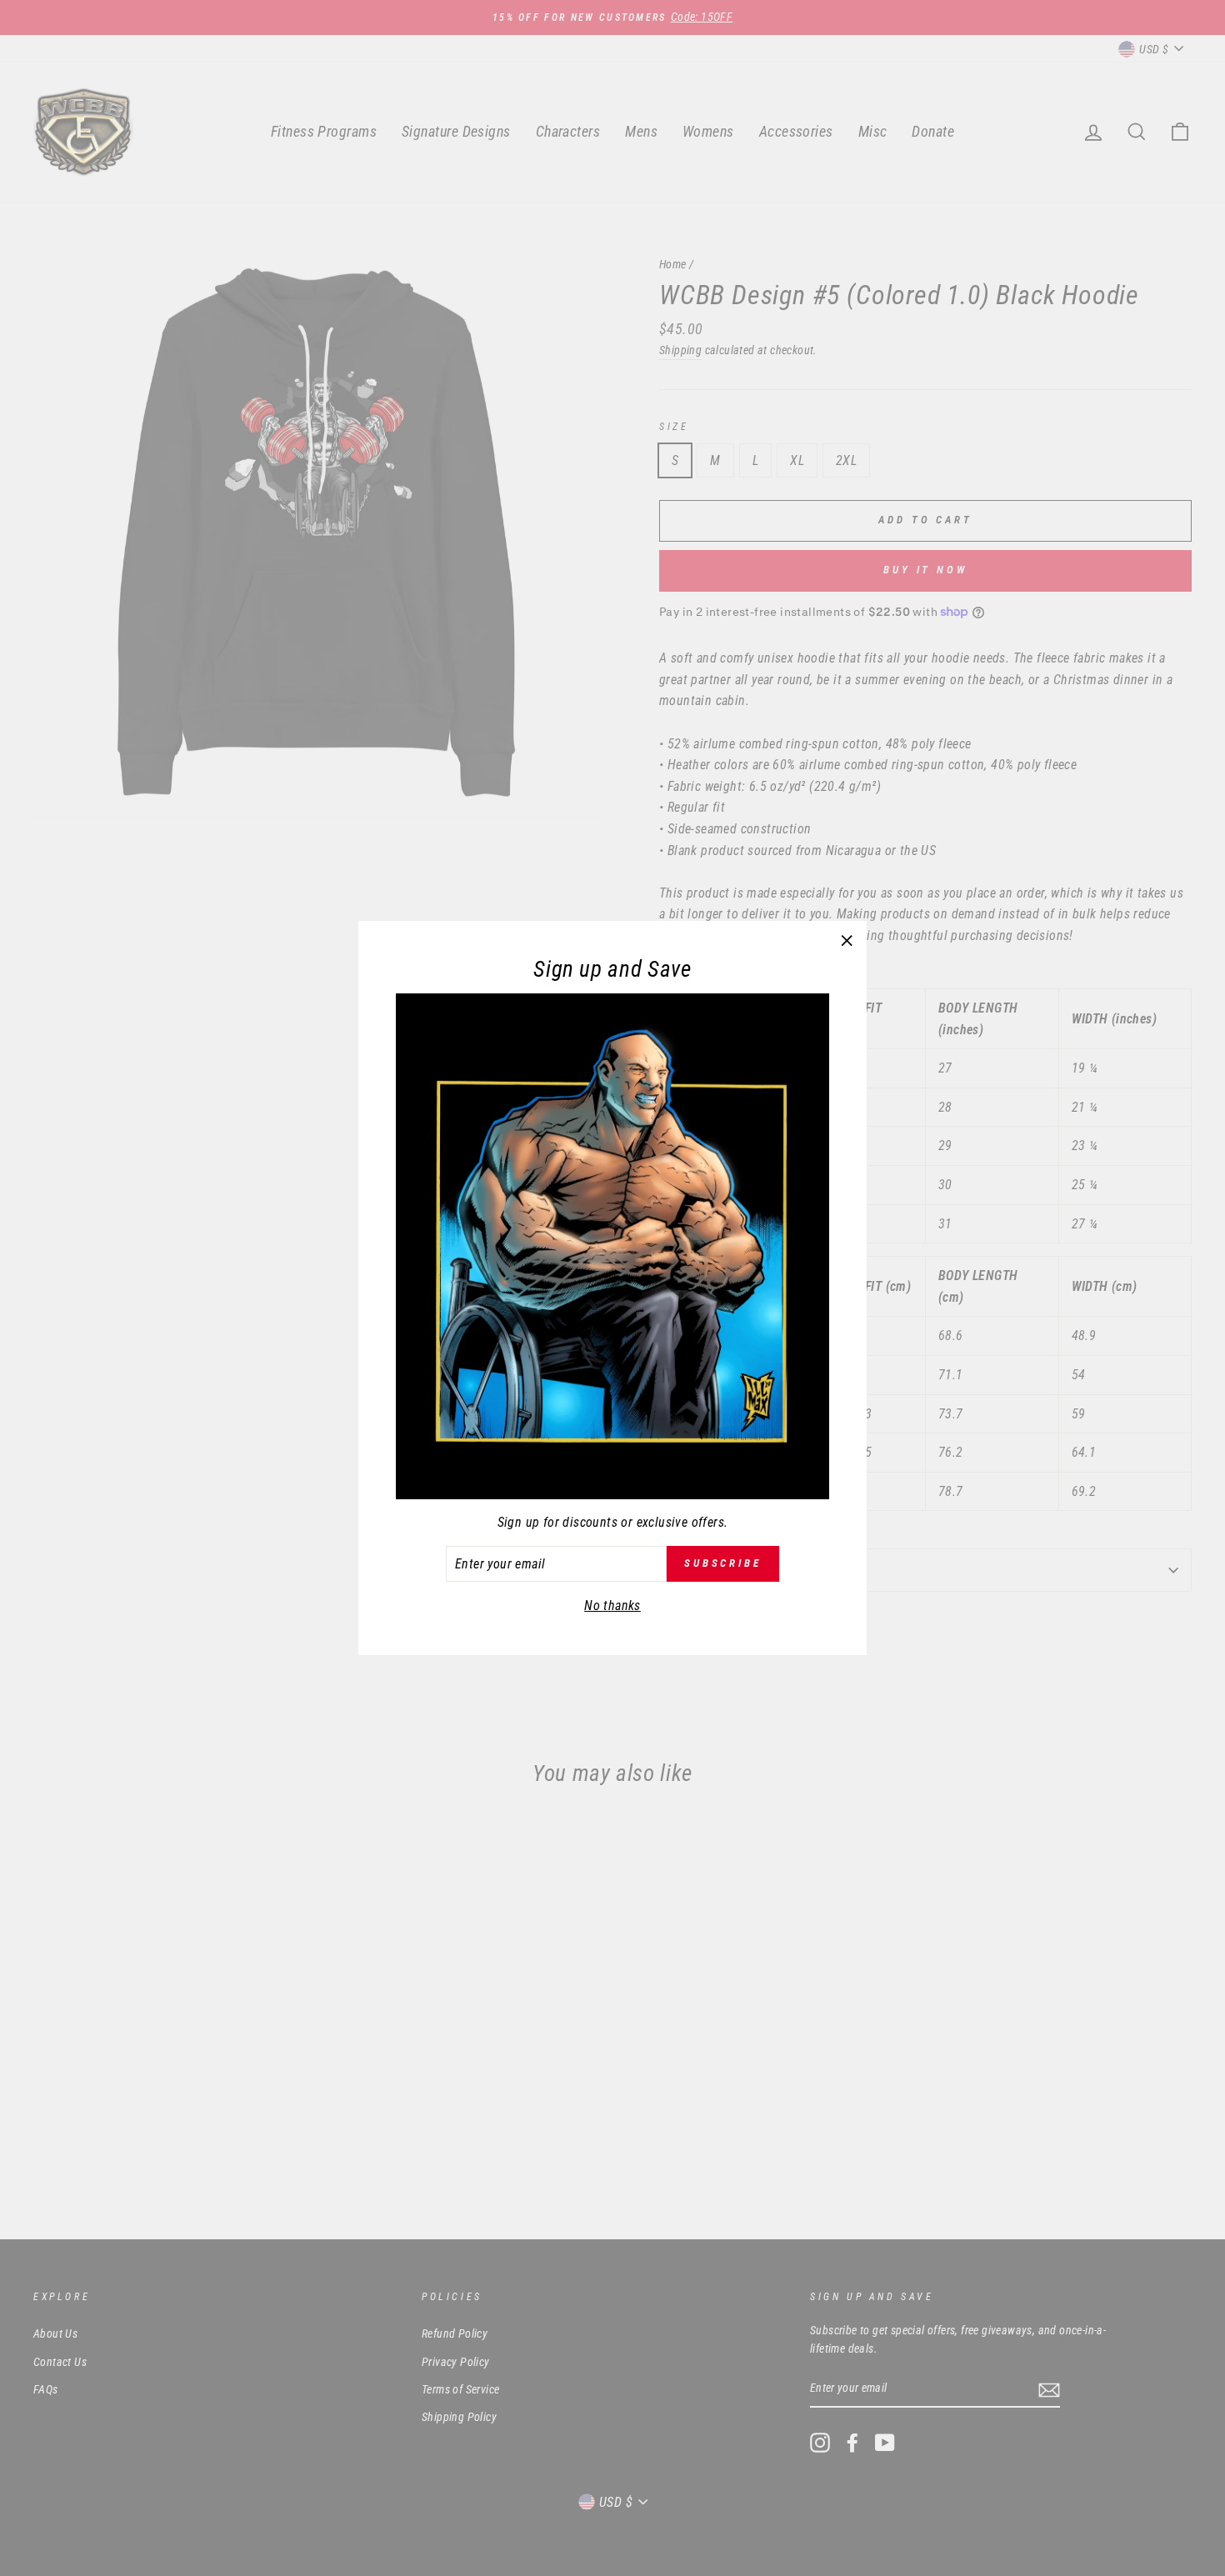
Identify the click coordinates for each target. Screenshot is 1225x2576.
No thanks (612, 1606)
